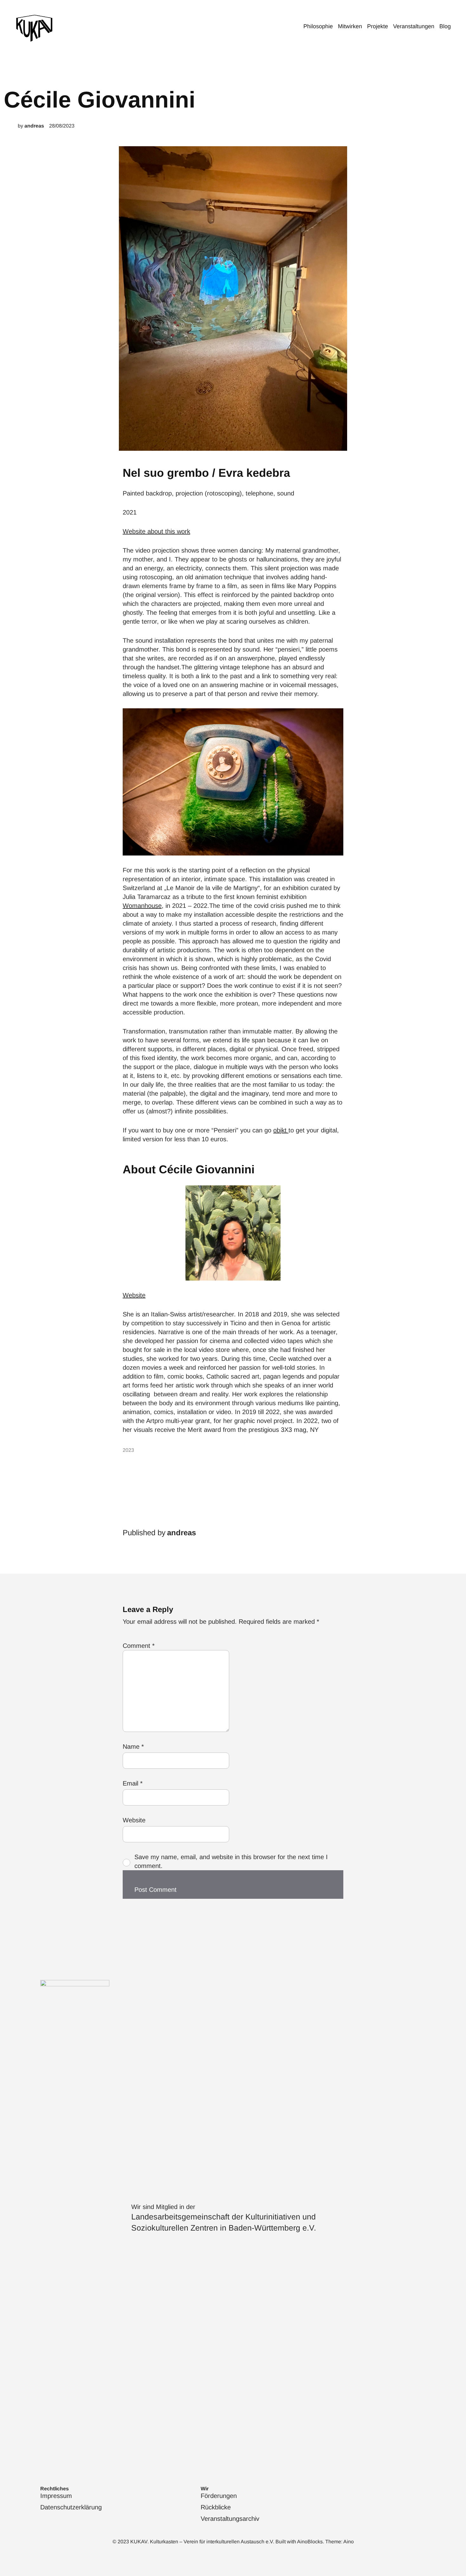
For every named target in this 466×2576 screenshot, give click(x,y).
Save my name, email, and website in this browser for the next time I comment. (231, 1861)
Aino (349, 2542)
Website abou (142, 531)
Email (133, 1783)
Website (134, 1295)
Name (133, 1747)
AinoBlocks (310, 2542)
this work (177, 531)
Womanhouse (142, 906)
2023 (128, 1450)
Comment (139, 1646)
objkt (281, 1130)
